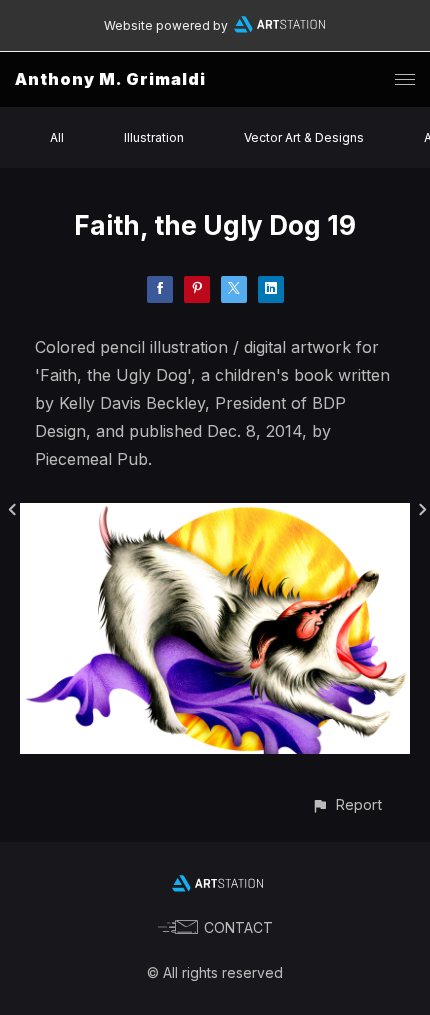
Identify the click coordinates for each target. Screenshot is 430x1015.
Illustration (154, 137)
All (57, 137)
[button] (346, 804)
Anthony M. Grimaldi (110, 79)
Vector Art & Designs (304, 137)
